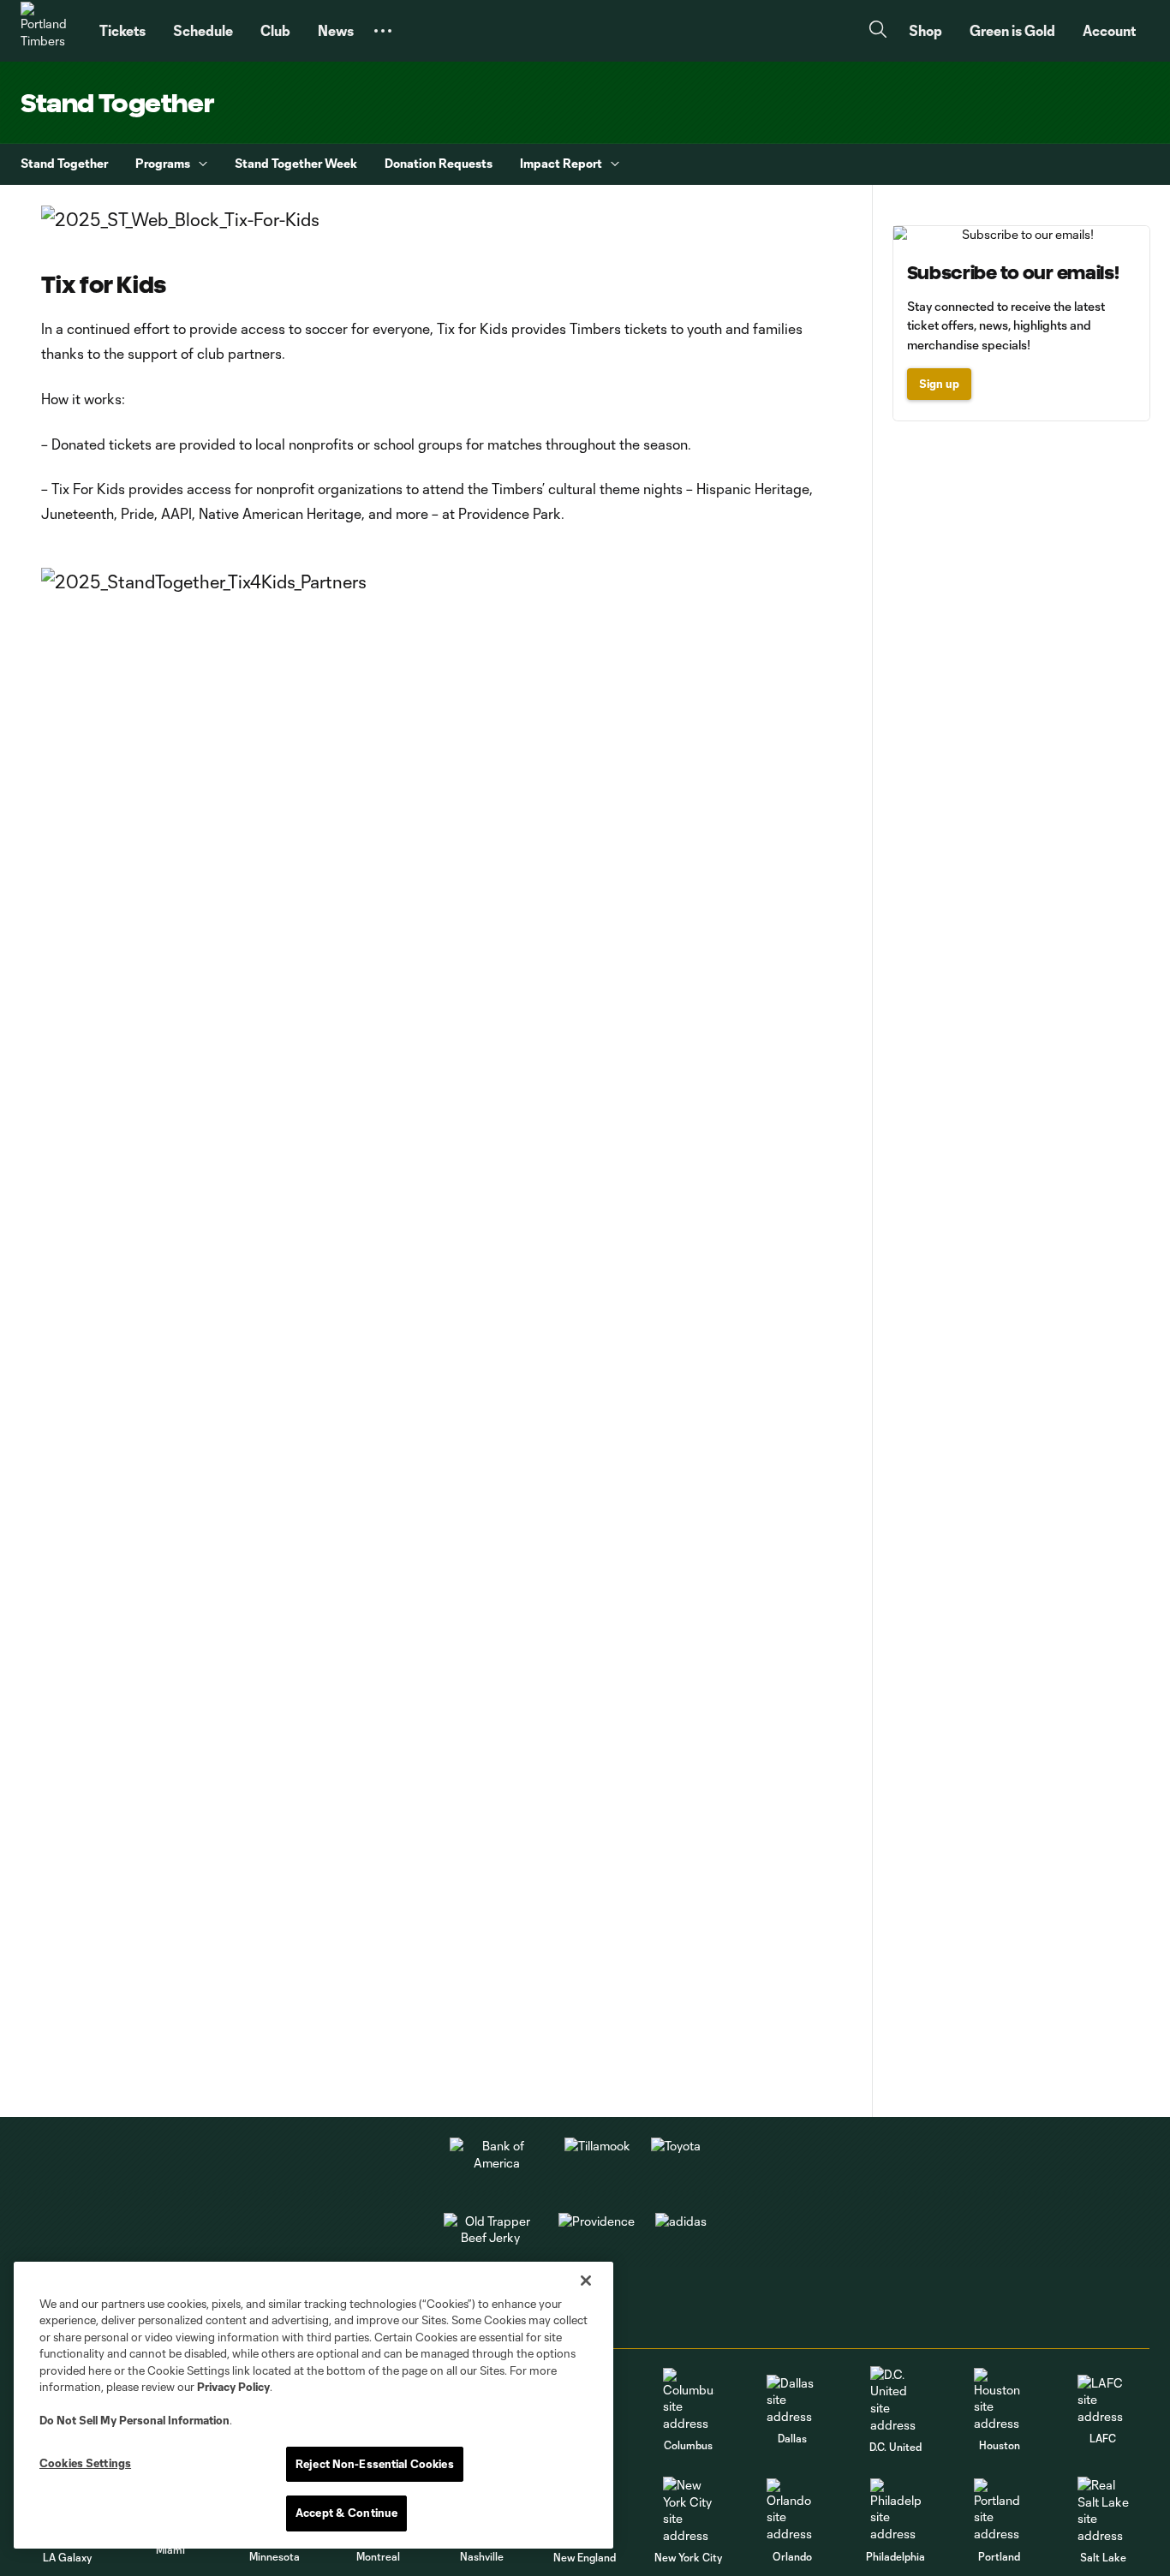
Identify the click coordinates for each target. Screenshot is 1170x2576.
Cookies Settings (85, 2463)
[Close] (586, 2281)
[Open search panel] (878, 31)
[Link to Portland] (1000, 2510)
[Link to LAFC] (1103, 2400)
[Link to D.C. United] (896, 2400)
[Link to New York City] (689, 2510)
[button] (383, 31)
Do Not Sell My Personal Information (134, 2420)
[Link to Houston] (1000, 2400)
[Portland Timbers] (50, 31)
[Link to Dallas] (792, 2400)
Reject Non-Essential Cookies (375, 2464)
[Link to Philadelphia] (896, 2510)
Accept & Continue (346, 2513)
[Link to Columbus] (689, 2400)
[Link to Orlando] (792, 2510)
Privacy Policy (233, 2387)
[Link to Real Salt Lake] (1103, 2510)
